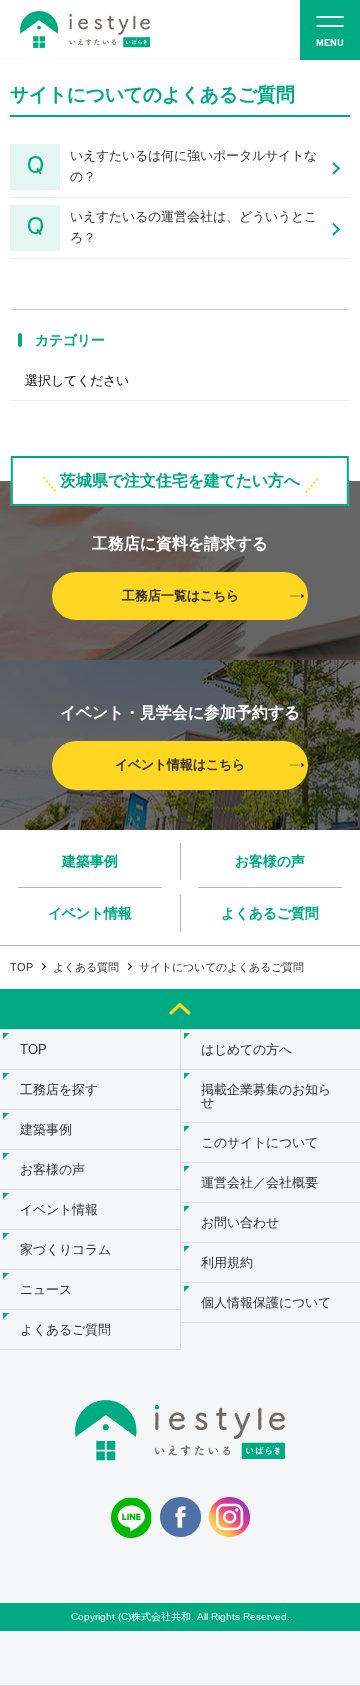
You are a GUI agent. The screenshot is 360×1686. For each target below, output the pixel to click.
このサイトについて (259, 1142)
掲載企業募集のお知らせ (266, 1096)
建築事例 (90, 861)
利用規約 (227, 1262)
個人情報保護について (266, 1302)
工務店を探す (59, 1089)
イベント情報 (90, 913)
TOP (21, 967)
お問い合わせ (240, 1222)
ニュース (46, 1289)
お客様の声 (270, 861)
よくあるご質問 (270, 913)
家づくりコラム (65, 1249)
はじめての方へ (246, 1049)
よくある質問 (86, 967)
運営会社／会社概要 (259, 1182)
